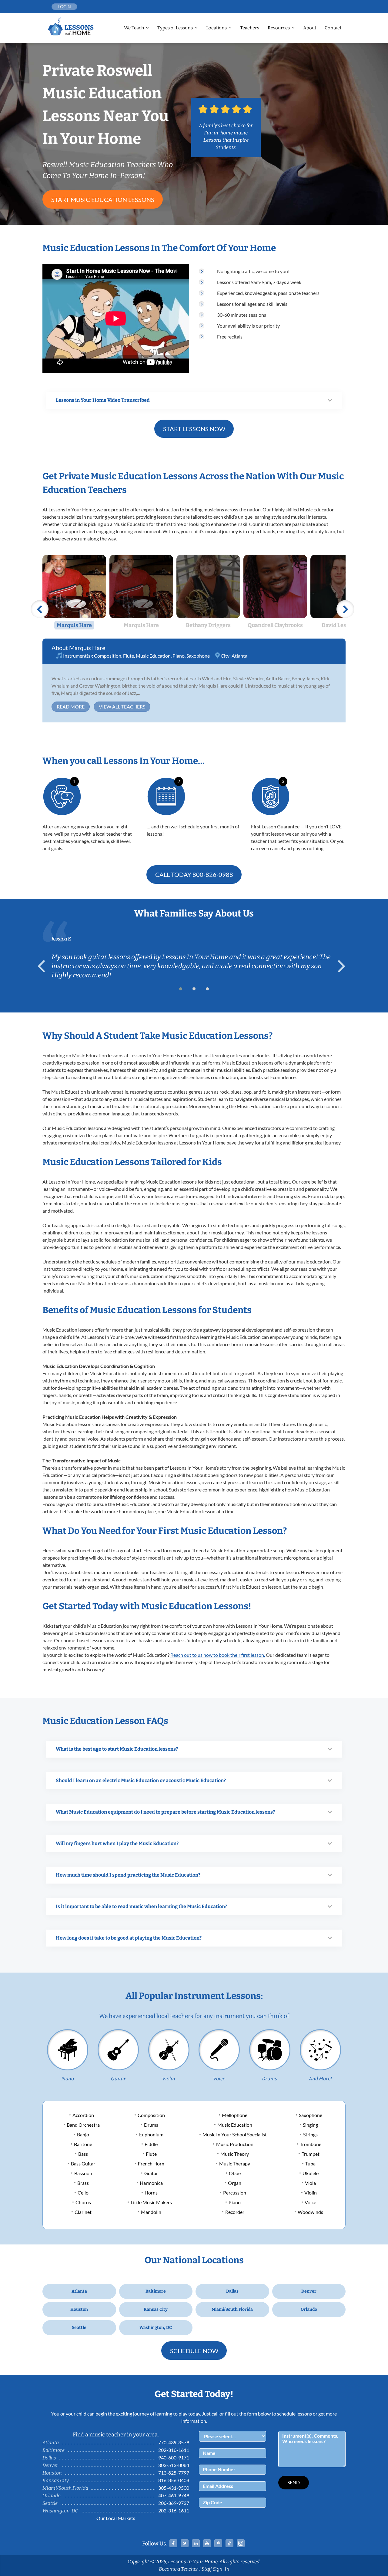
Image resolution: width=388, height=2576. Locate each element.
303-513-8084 (174, 2465)
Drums (270, 2079)
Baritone (83, 2144)
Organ (235, 2183)
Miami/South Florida (232, 2309)
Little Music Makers (151, 2202)
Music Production (235, 2144)
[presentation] (44, 966)
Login (65, 7)
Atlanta (239, 656)
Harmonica (151, 2183)
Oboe (235, 2173)
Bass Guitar (83, 2163)
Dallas (232, 2291)
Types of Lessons (175, 28)
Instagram (241, 2543)
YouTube (207, 2543)
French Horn (151, 2163)
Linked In (196, 2543)
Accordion (83, 2115)
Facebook (173, 2543)
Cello (83, 2193)
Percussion (235, 2193)
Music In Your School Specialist (235, 2134)
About (310, 28)
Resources (279, 28)
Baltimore (156, 2291)
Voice (219, 2079)
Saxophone (198, 656)
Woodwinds (310, 2212)
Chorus (83, 2202)
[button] (181, 989)
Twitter (185, 2543)
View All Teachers (122, 707)
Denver (309, 2291)
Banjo (83, 2134)
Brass (83, 2183)
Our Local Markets (116, 2518)
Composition (108, 656)
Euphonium (151, 2134)
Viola (310, 2183)
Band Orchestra (83, 2125)
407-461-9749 (174, 2495)
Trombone (311, 2144)
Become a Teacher (179, 2569)
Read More (71, 707)
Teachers (250, 28)
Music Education (153, 656)
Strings (310, 2134)
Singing (310, 2125)
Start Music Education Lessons (103, 200)
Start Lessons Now (194, 429)
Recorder (235, 2212)
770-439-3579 (174, 2442)
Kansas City (156, 2309)
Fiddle (151, 2144)
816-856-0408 (174, 2480)
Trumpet (311, 2154)
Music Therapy (235, 2163)
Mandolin (151, 2212)
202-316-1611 (174, 2450)
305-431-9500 (174, 2488)
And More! (320, 2079)
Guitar (118, 2079)
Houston (79, 2309)
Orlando (309, 2309)
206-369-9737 (174, 2503)
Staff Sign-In (216, 2569)
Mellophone (235, 2115)
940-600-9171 (174, 2457)
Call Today (194, 874)
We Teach (134, 28)
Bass (83, 2154)
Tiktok (229, 2543)
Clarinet (83, 2212)
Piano (179, 656)
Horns (151, 2193)
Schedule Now (194, 2351)
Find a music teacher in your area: (116, 2435)
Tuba (310, 2163)
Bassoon (83, 2173)
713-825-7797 (174, 2473)
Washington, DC (156, 2328)
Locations (216, 28)
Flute (129, 656)
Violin (169, 2079)
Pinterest (218, 2543)
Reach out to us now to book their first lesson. (218, 1655)
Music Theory (235, 2154)
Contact (333, 28)
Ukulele (311, 2173)
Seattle (79, 2328)
